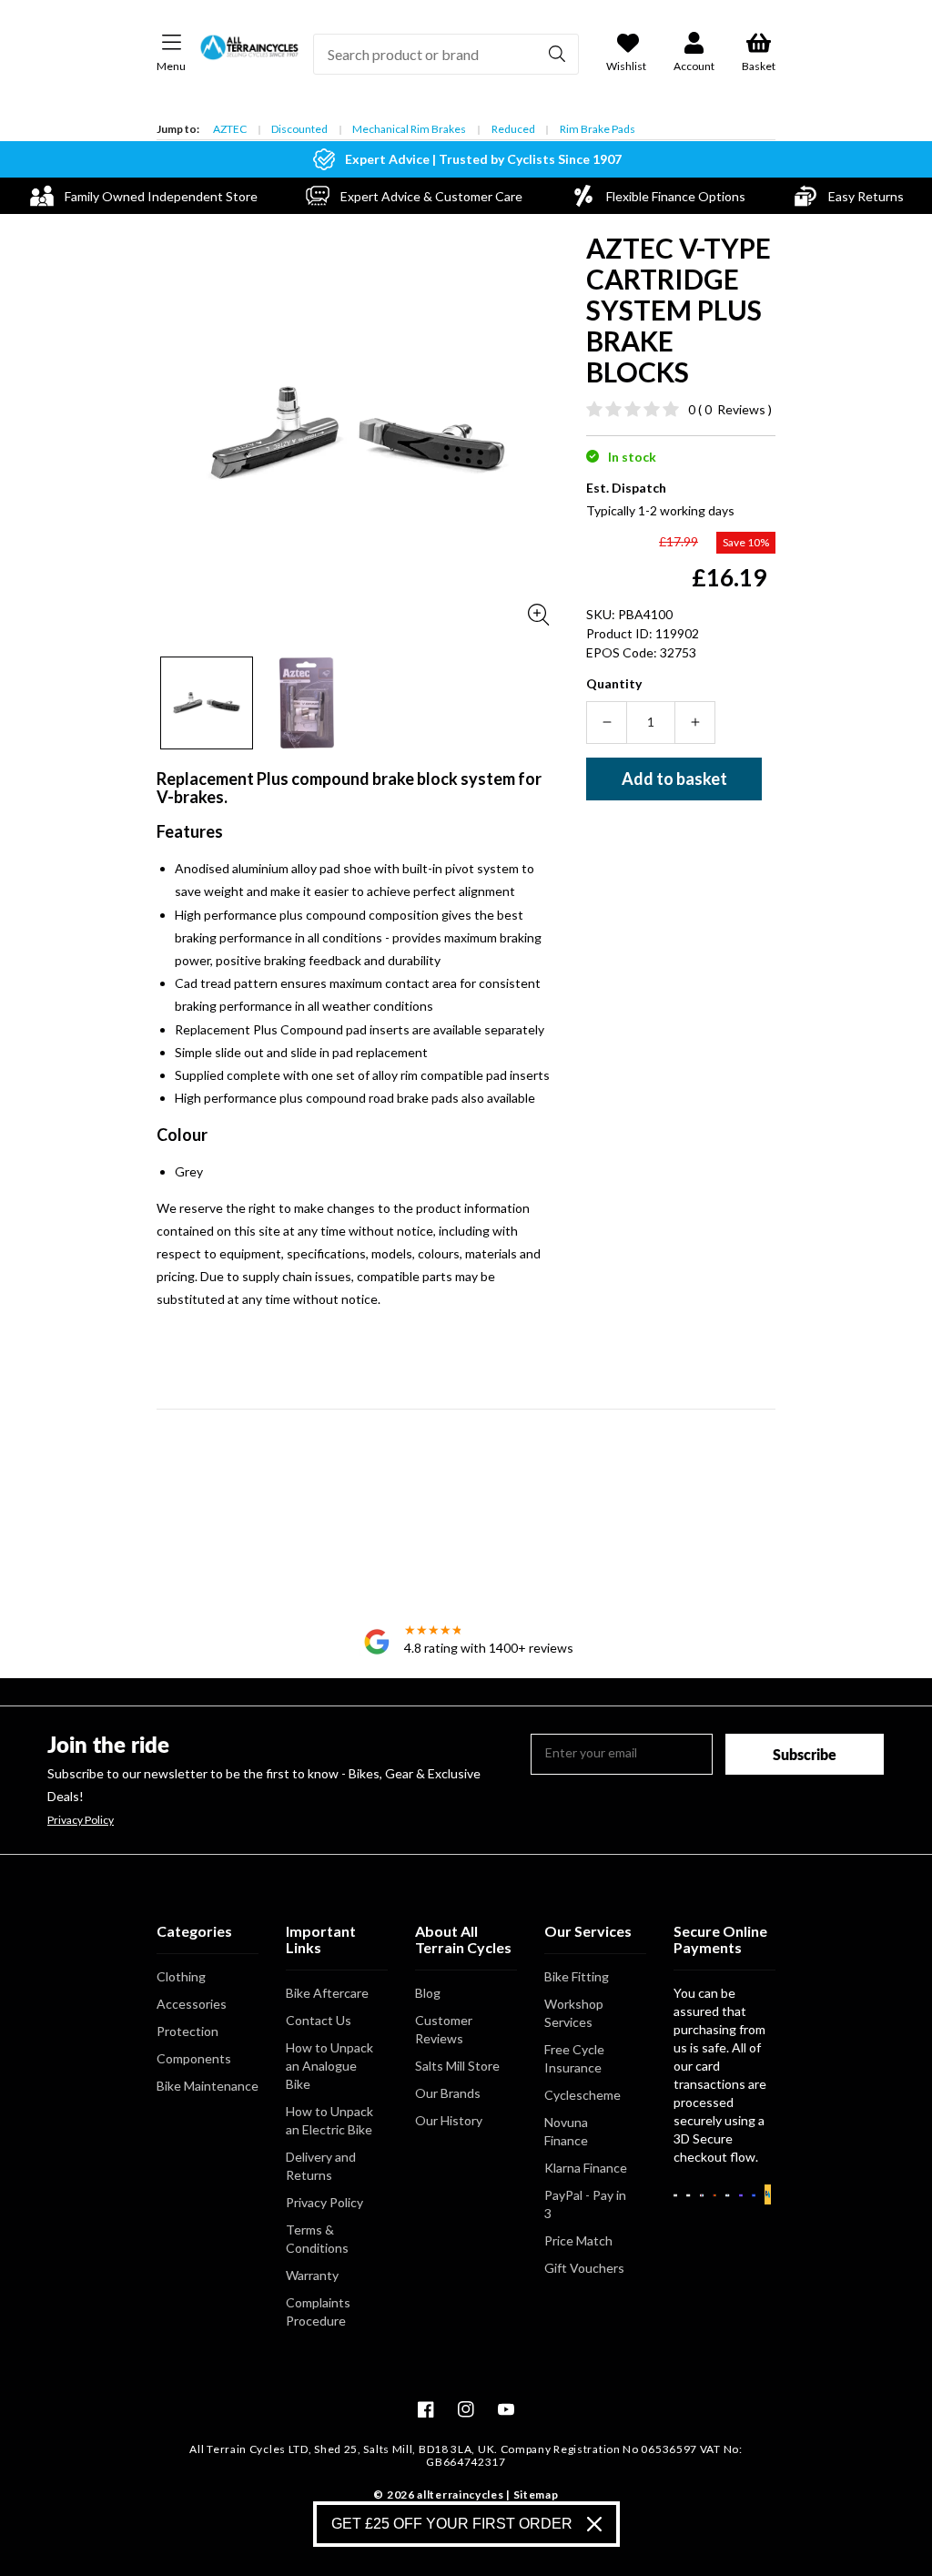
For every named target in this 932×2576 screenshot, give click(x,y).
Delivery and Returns (321, 2166)
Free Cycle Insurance (574, 2058)
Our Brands (448, 2093)
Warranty (312, 2275)
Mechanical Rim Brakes (409, 129)
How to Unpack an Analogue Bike (329, 2066)
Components (194, 2058)
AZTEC (230, 129)
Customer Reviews (444, 2029)
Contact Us (319, 2020)
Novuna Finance (566, 2131)
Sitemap (536, 2495)
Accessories (192, 2004)
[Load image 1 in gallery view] (207, 703)
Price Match (578, 2240)
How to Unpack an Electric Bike (329, 2120)
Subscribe (805, 1754)
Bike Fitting (577, 1976)
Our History (449, 2120)
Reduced (513, 129)
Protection (187, 2031)
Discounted (299, 129)
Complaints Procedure (318, 2311)
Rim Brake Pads (598, 129)
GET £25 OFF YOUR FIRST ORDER (452, 2524)
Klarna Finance (586, 2168)
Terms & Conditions (317, 2239)
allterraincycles (460, 2495)
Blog (428, 1993)
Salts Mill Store (457, 2066)
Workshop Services (574, 2013)
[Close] (594, 2524)
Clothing (181, 1976)
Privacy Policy (81, 1820)
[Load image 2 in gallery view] (307, 703)
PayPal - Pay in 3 (585, 2204)
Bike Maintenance (208, 2086)
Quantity (614, 683)
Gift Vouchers (584, 2268)
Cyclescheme (582, 2095)
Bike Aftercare (327, 1993)
